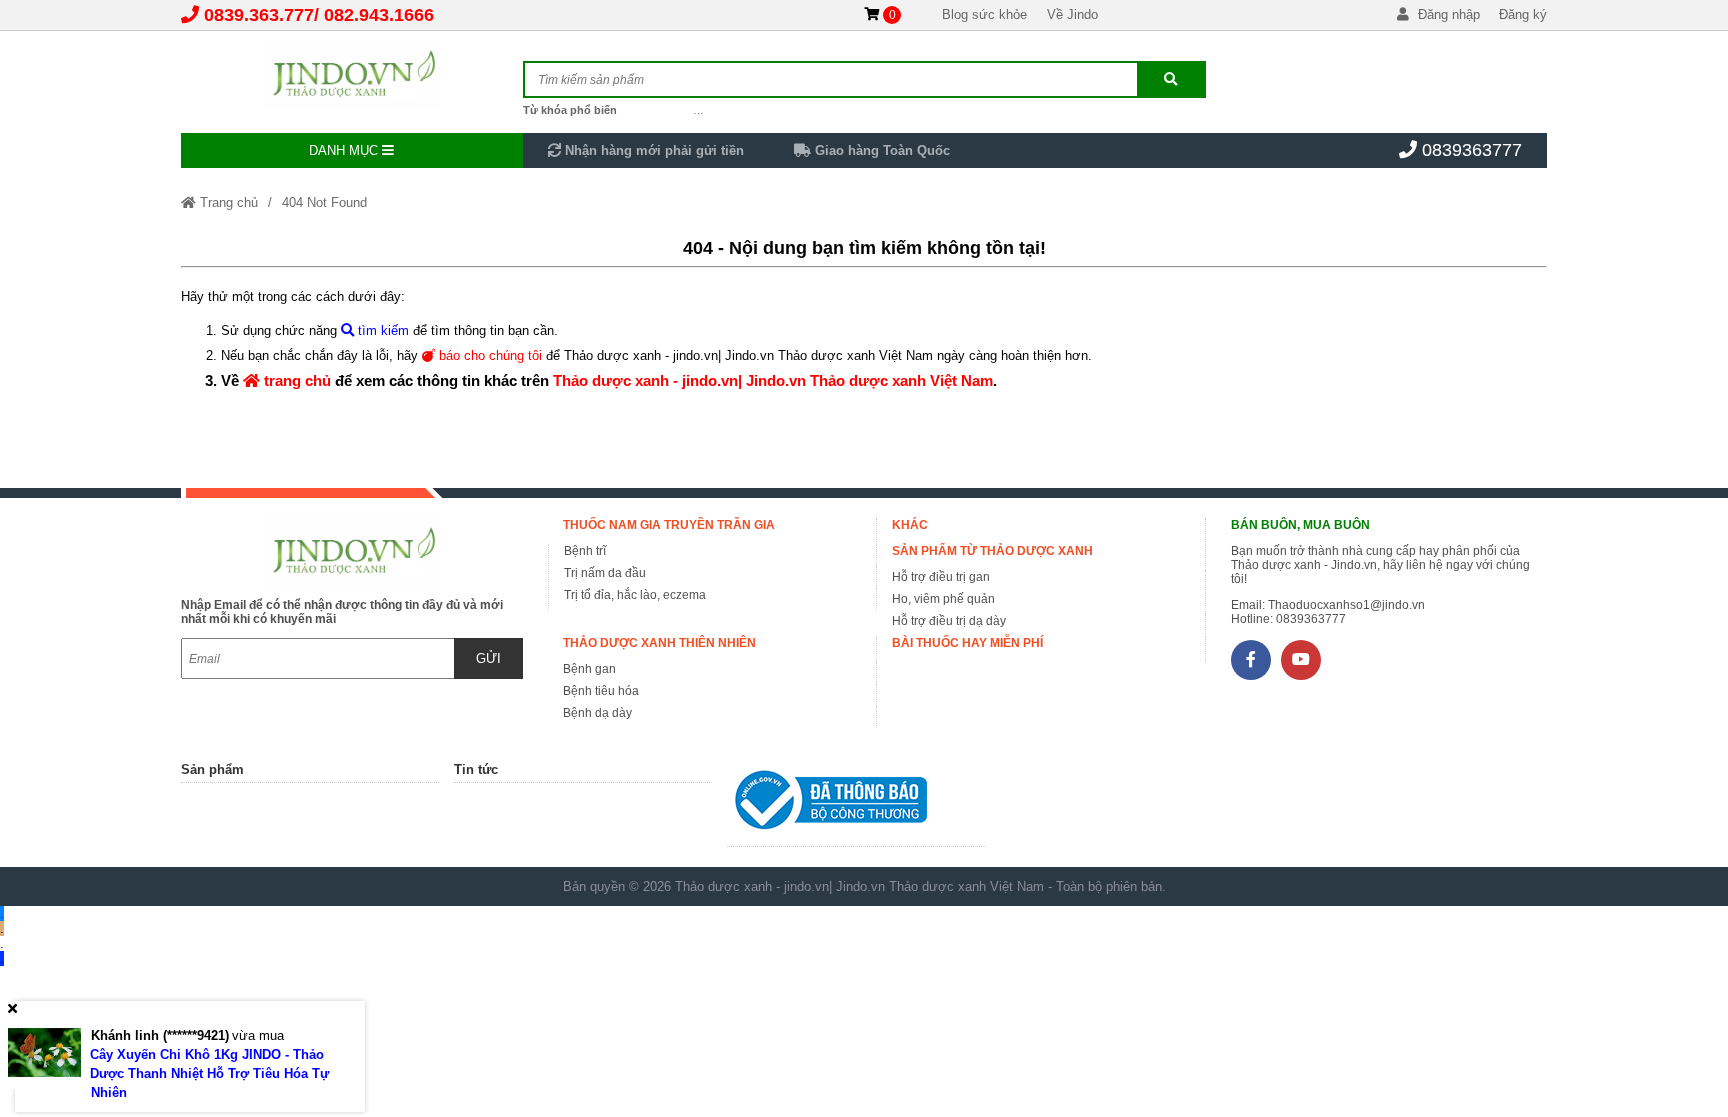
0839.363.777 (259, 15)
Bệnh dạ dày (597, 713)
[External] (856, 804)
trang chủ (295, 380)
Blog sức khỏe (984, 14)
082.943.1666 (379, 15)
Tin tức (476, 769)
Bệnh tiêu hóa (601, 691)
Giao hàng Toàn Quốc (880, 150)
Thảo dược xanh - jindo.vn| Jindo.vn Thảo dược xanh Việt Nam (773, 380)
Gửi (488, 658)
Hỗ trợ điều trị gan (941, 577)
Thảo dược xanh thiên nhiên (659, 643)
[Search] (1171, 79)
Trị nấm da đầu (605, 573)
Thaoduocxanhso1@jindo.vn (1346, 605)
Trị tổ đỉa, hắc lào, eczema (635, 595)
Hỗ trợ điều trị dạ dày (949, 621)
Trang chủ (227, 202)
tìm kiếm (381, 330)
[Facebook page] (1251, 660)
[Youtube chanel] (1301, 660)
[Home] (352, 75)
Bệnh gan (589, 669)
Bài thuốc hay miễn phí (967, 643)
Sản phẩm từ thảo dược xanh (992, 551)
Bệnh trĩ (585, 551)
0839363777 (1472, 150)
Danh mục (345, 150)
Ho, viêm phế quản (943, 599)
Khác (910, 525)
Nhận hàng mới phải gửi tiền (652, 150)
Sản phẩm (212, 769)
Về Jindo (1072, 14)
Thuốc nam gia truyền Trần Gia (669, 525)
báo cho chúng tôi (488, 355)
